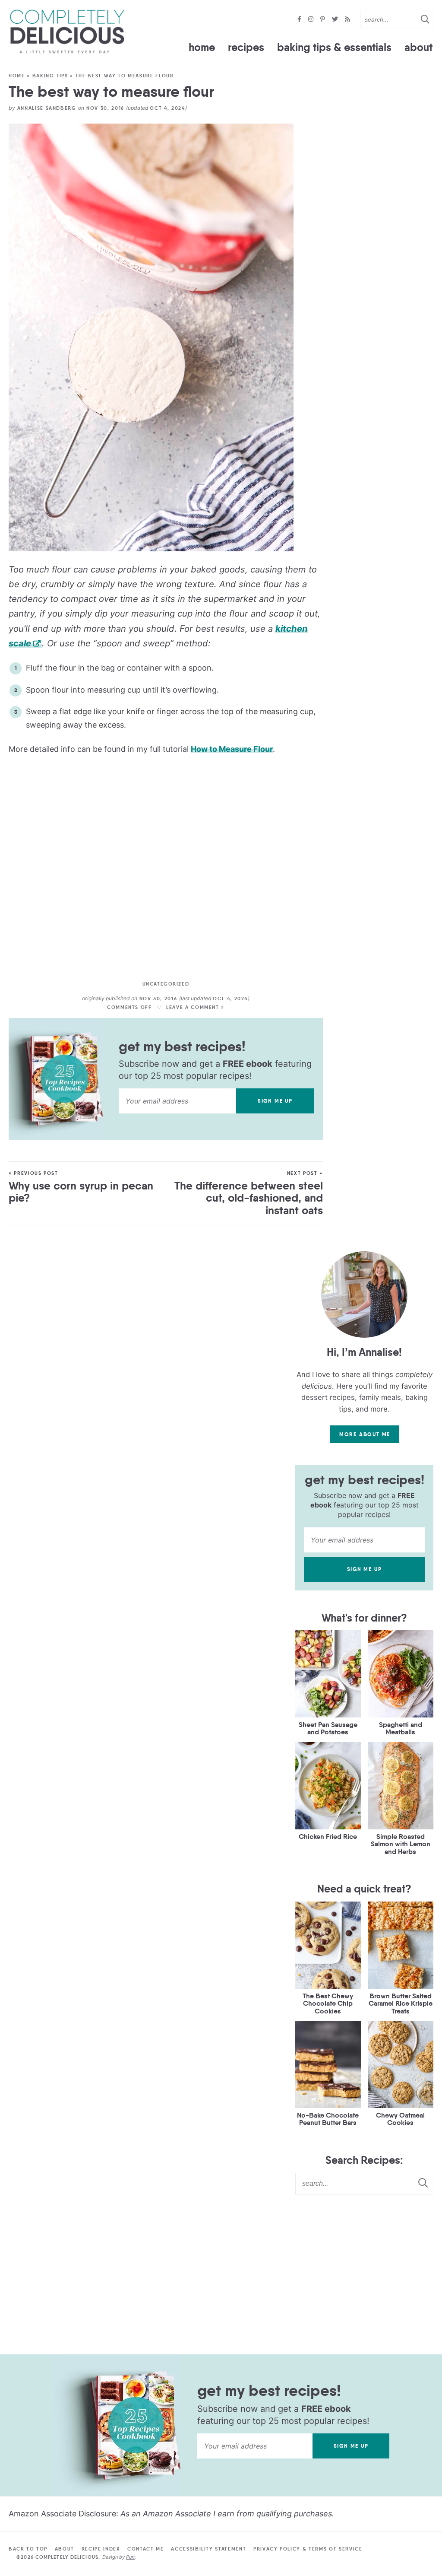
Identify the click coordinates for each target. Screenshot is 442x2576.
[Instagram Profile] (312, 20)
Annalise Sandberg (47, 108)
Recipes (246, 47)
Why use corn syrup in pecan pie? (81, 1192)
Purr (130, 2557)
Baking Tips (50, 76)
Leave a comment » (195, 1007)
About (418, 47)
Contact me (146, 2549)
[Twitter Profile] (336, 20)
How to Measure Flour (232, 749)
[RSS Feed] (347, 20)
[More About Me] (364, 1294)
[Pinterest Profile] (324, 20)
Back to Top (28, 2549)
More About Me (365, 1434)
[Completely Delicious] (67, 32)
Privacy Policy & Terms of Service (308, 2549)
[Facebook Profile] (300, 20)
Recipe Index (101, 2549)
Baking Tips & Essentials (334, 47)
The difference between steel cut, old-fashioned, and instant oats (249, 1198)
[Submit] (425, 19)
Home (202, 47)
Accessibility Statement (208, 2549)
